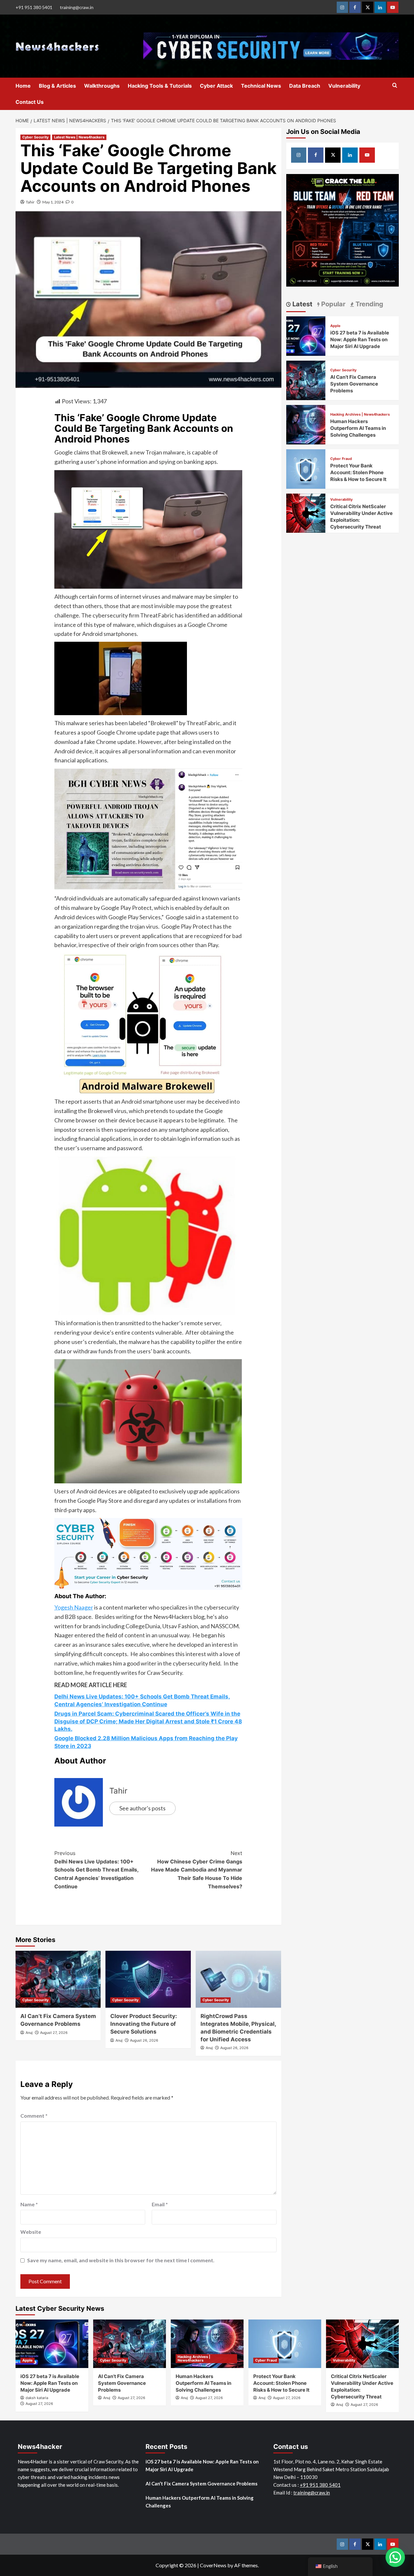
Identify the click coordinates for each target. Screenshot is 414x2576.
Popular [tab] (332, 304)
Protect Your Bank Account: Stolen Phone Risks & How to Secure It (358, 472)
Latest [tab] (302, 304)
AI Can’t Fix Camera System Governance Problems (354, 384)
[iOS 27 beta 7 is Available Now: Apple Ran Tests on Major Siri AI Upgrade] (306, 335)
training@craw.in (77, 7)
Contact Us (30, 102)
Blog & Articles (57, 86)
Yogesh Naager (74, 1607)
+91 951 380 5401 (34, 7)
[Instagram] (342, 7)
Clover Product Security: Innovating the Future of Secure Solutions (144, 2024)
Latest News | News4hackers (79, 137)
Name (29, 2204)
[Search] (395, 86)
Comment (34, 2116)
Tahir (30, 202)
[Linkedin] (380, 7)
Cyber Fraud (341, 459)
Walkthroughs (102, 86)
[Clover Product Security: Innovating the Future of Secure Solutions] (148, 1979)
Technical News (261, 86)
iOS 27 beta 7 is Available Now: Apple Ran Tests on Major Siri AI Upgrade (360, 339)
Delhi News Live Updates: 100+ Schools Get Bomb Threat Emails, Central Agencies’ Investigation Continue (96, 1870)
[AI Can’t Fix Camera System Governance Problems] (58, 1979)
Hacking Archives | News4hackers (360, 415)
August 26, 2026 (144, 2040)
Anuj (29, 2033)
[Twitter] (368, 7)
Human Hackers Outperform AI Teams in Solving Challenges (358, 428)
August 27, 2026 (54, 2033)
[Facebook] (355, 7)
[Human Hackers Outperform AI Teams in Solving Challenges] (306, 424)
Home (23, 86)
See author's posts (142, 1808)
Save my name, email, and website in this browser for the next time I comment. (121, 2260)
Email (160, 2204)
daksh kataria (37, 2398)
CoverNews (213, 2565)
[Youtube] (393, 7)
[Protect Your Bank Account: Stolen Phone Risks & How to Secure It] (306, 468)
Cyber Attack (216, 86)
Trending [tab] (369, 304)
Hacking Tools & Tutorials (160, 86)
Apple (335, 326)
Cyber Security (35, 137)
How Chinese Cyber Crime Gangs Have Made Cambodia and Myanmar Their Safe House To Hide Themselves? (197, 1870)
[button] (395, 2557)
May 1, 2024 (53, 202)
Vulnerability (344, 86)
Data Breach (305, 86)
